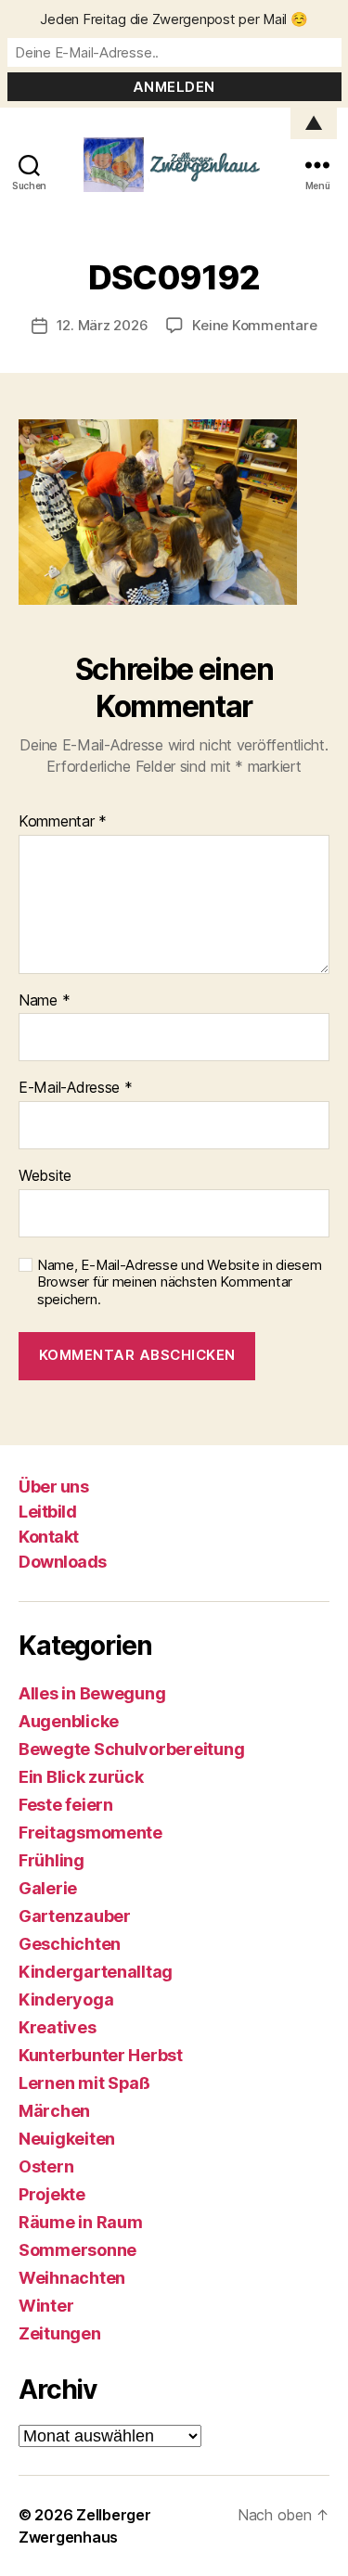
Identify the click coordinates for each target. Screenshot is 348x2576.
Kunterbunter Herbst (101, 2055)
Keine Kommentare (254, 325)
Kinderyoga (66, 1999)
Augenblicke (69, 1721)
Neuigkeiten (67, 2139)
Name (44, 1001)
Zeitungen (60, 2333)
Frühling (52, 1860)
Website (45, 1176)
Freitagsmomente (90, 1833)
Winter (46, 2306)
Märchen (54, 2111)
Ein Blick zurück (81, 1777)
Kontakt (49, 1537)
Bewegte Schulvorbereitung (131, 1749)
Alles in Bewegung (92, 1693)
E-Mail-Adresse (76, 1088)
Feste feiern (66, 1805)
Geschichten (70, 1944)
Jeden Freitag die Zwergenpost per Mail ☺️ (174, 19)
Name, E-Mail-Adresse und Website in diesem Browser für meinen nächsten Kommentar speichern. (180, 1283)
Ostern (46, 2166)
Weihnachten (72, 2278)
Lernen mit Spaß (84, 2083)
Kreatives (58, 2027)
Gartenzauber (75, 1916)
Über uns (53, 1487)
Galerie (48, 1888)
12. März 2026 (103, 325)
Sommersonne (77, 2250)
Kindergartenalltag (96, 1972)
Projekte (52, 2194)
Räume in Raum (81, 2222)
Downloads (63, 1562)
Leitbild (47, 1512)
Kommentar (63, 822)
